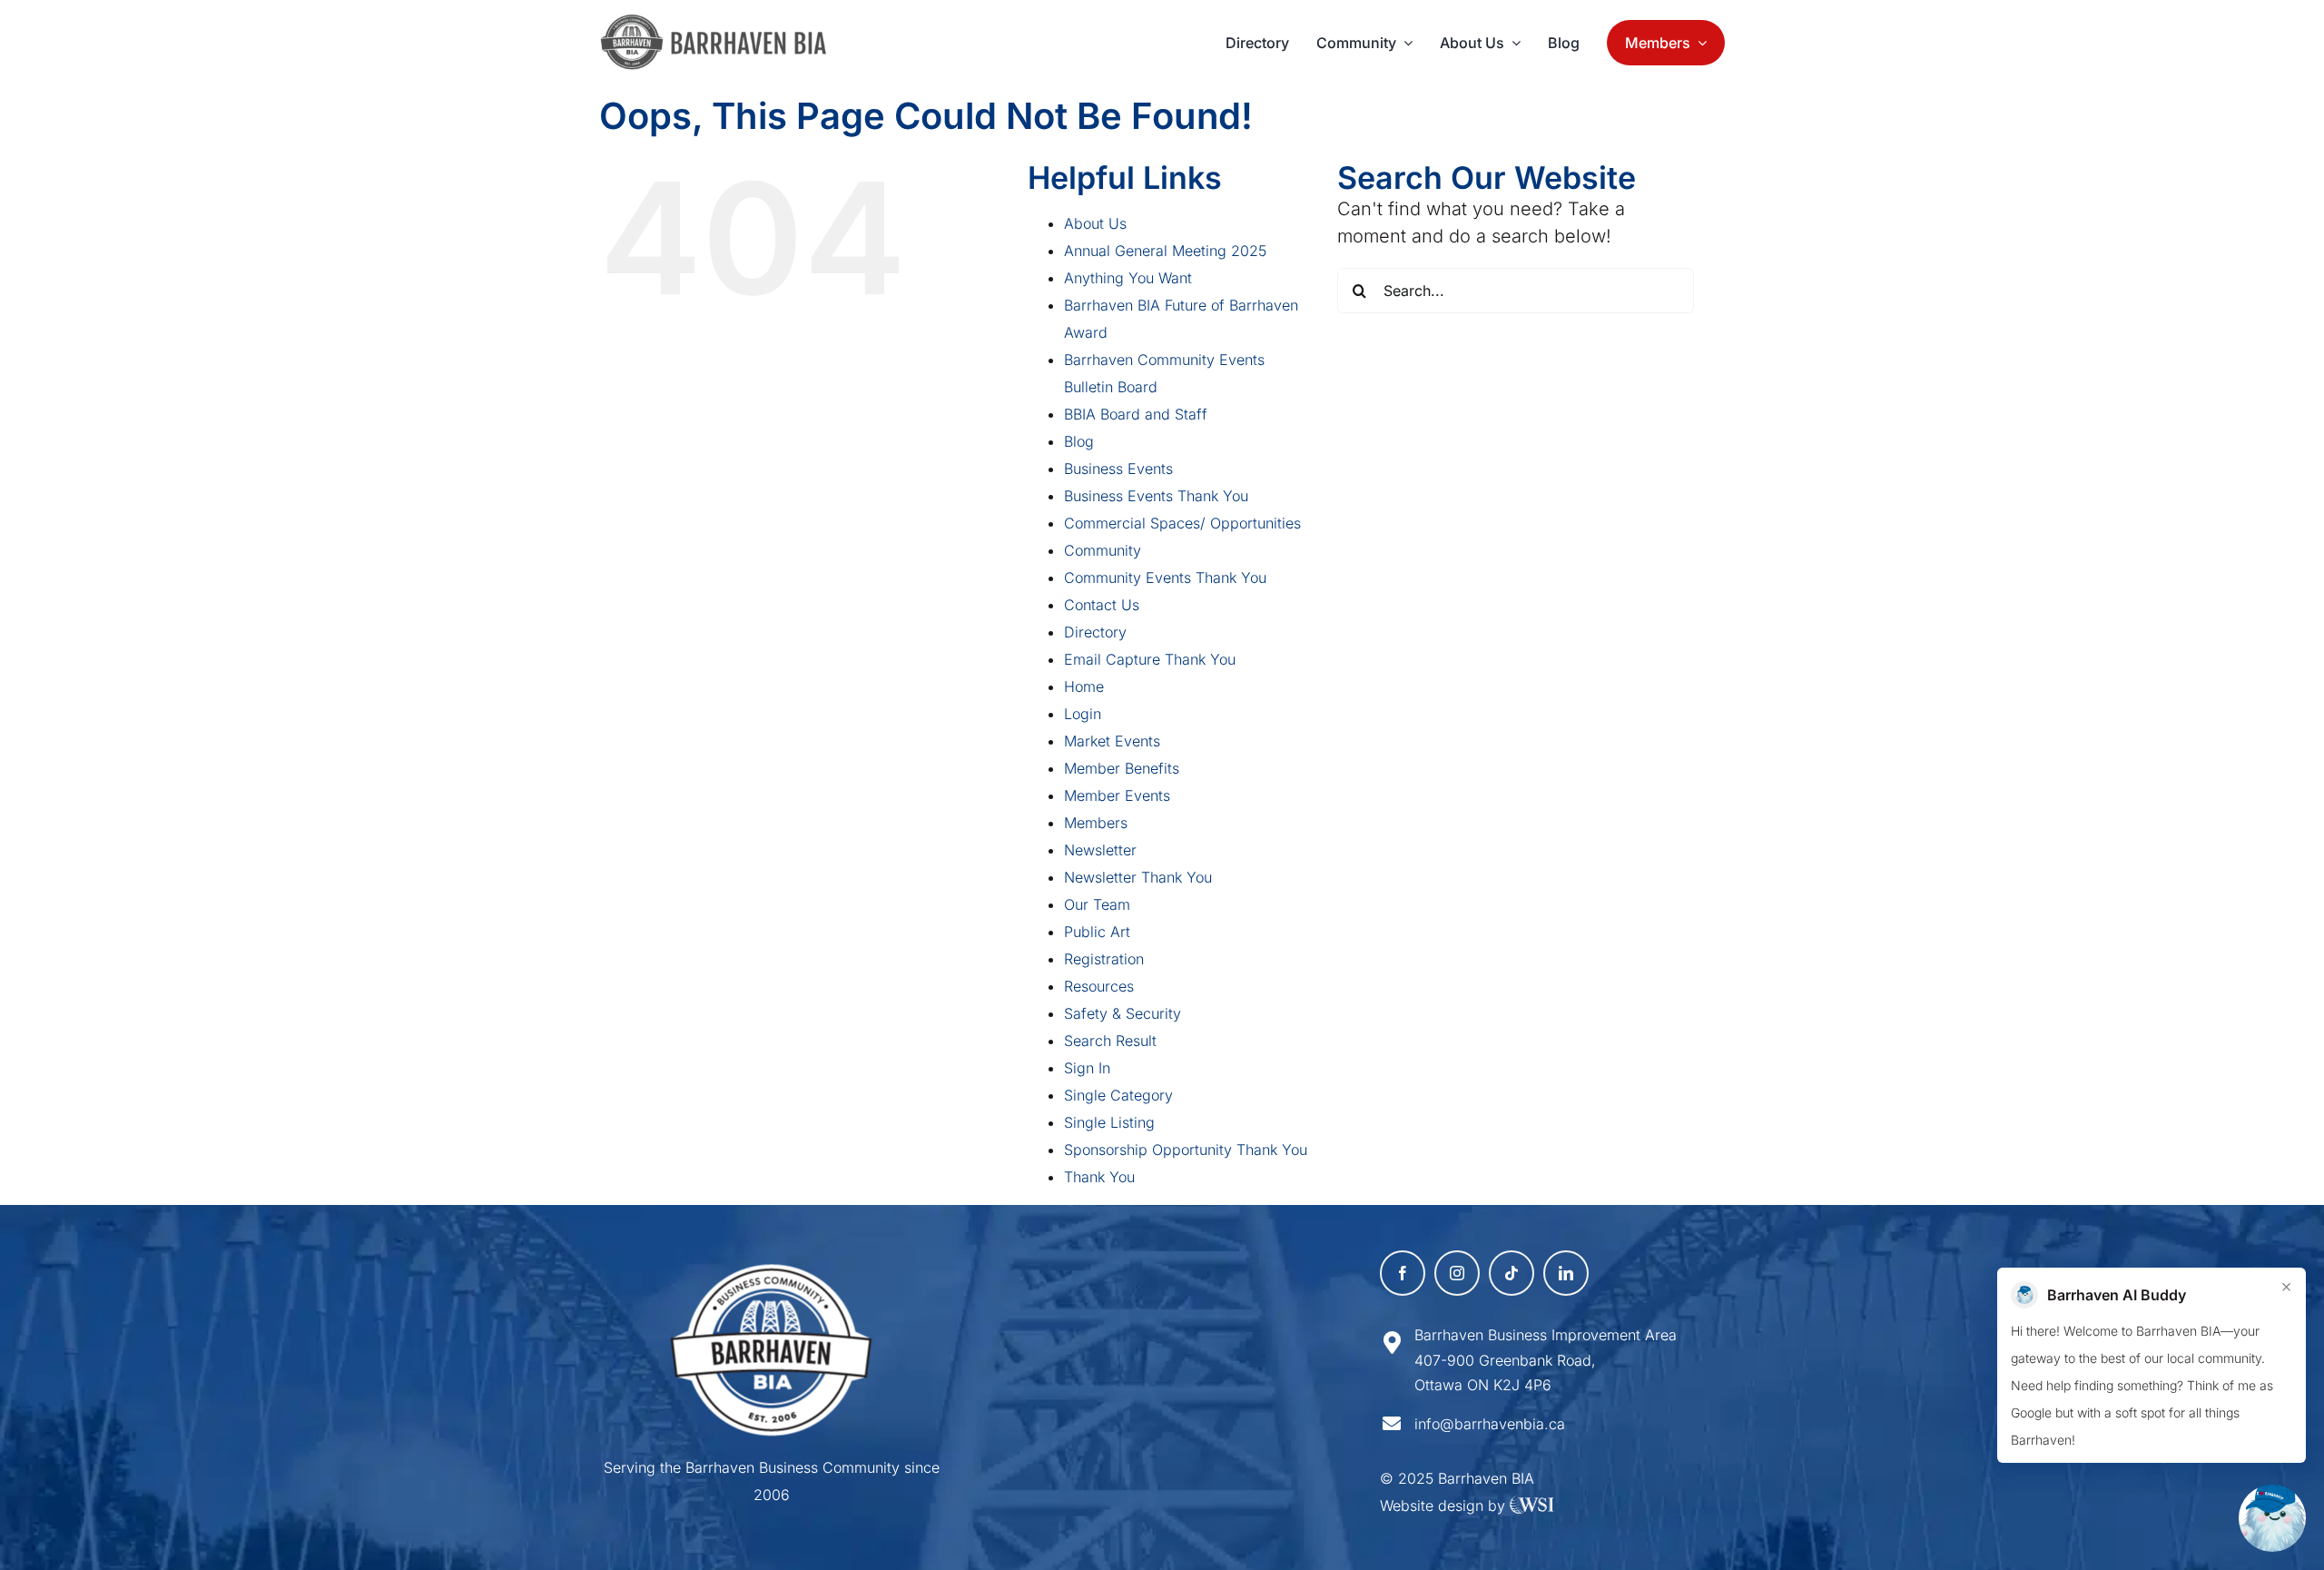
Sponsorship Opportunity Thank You (1186, 1150)
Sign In (1087, 1068)
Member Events (1117, 795)
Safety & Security (1123, 1013)
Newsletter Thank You (1138, 877)
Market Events (1112, 741)
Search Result (1110, 1041)
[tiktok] (1512, 1273)
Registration (1104, 959)
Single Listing (1109, 1122)
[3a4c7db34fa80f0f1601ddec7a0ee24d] (723, 23)
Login (1083, 714)
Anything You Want (1128, 278)
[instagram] (1457, 1273)
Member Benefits (1122, 768)
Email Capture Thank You (1150, 659)
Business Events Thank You (1156, 496)
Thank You (1099, 1177)
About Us (1095, 223)
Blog (1079, 441)
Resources (1099, 986)
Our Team (1097, 904)
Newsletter (1100, 850)
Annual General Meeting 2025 (1165, 251)
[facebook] (1403, 1273)
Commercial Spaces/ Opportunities (1182, 523)
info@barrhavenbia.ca (1490, 1424)
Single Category (1118, 1095)
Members (1096, 823)
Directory (1095, 632)
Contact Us (1102, 605)
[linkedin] (1566, 1273)
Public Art (1097, 932)
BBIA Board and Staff (1136, 414)
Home (1084, 686)
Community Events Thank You (1165, 578)
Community (1103, 550)
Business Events (1118, 469)
